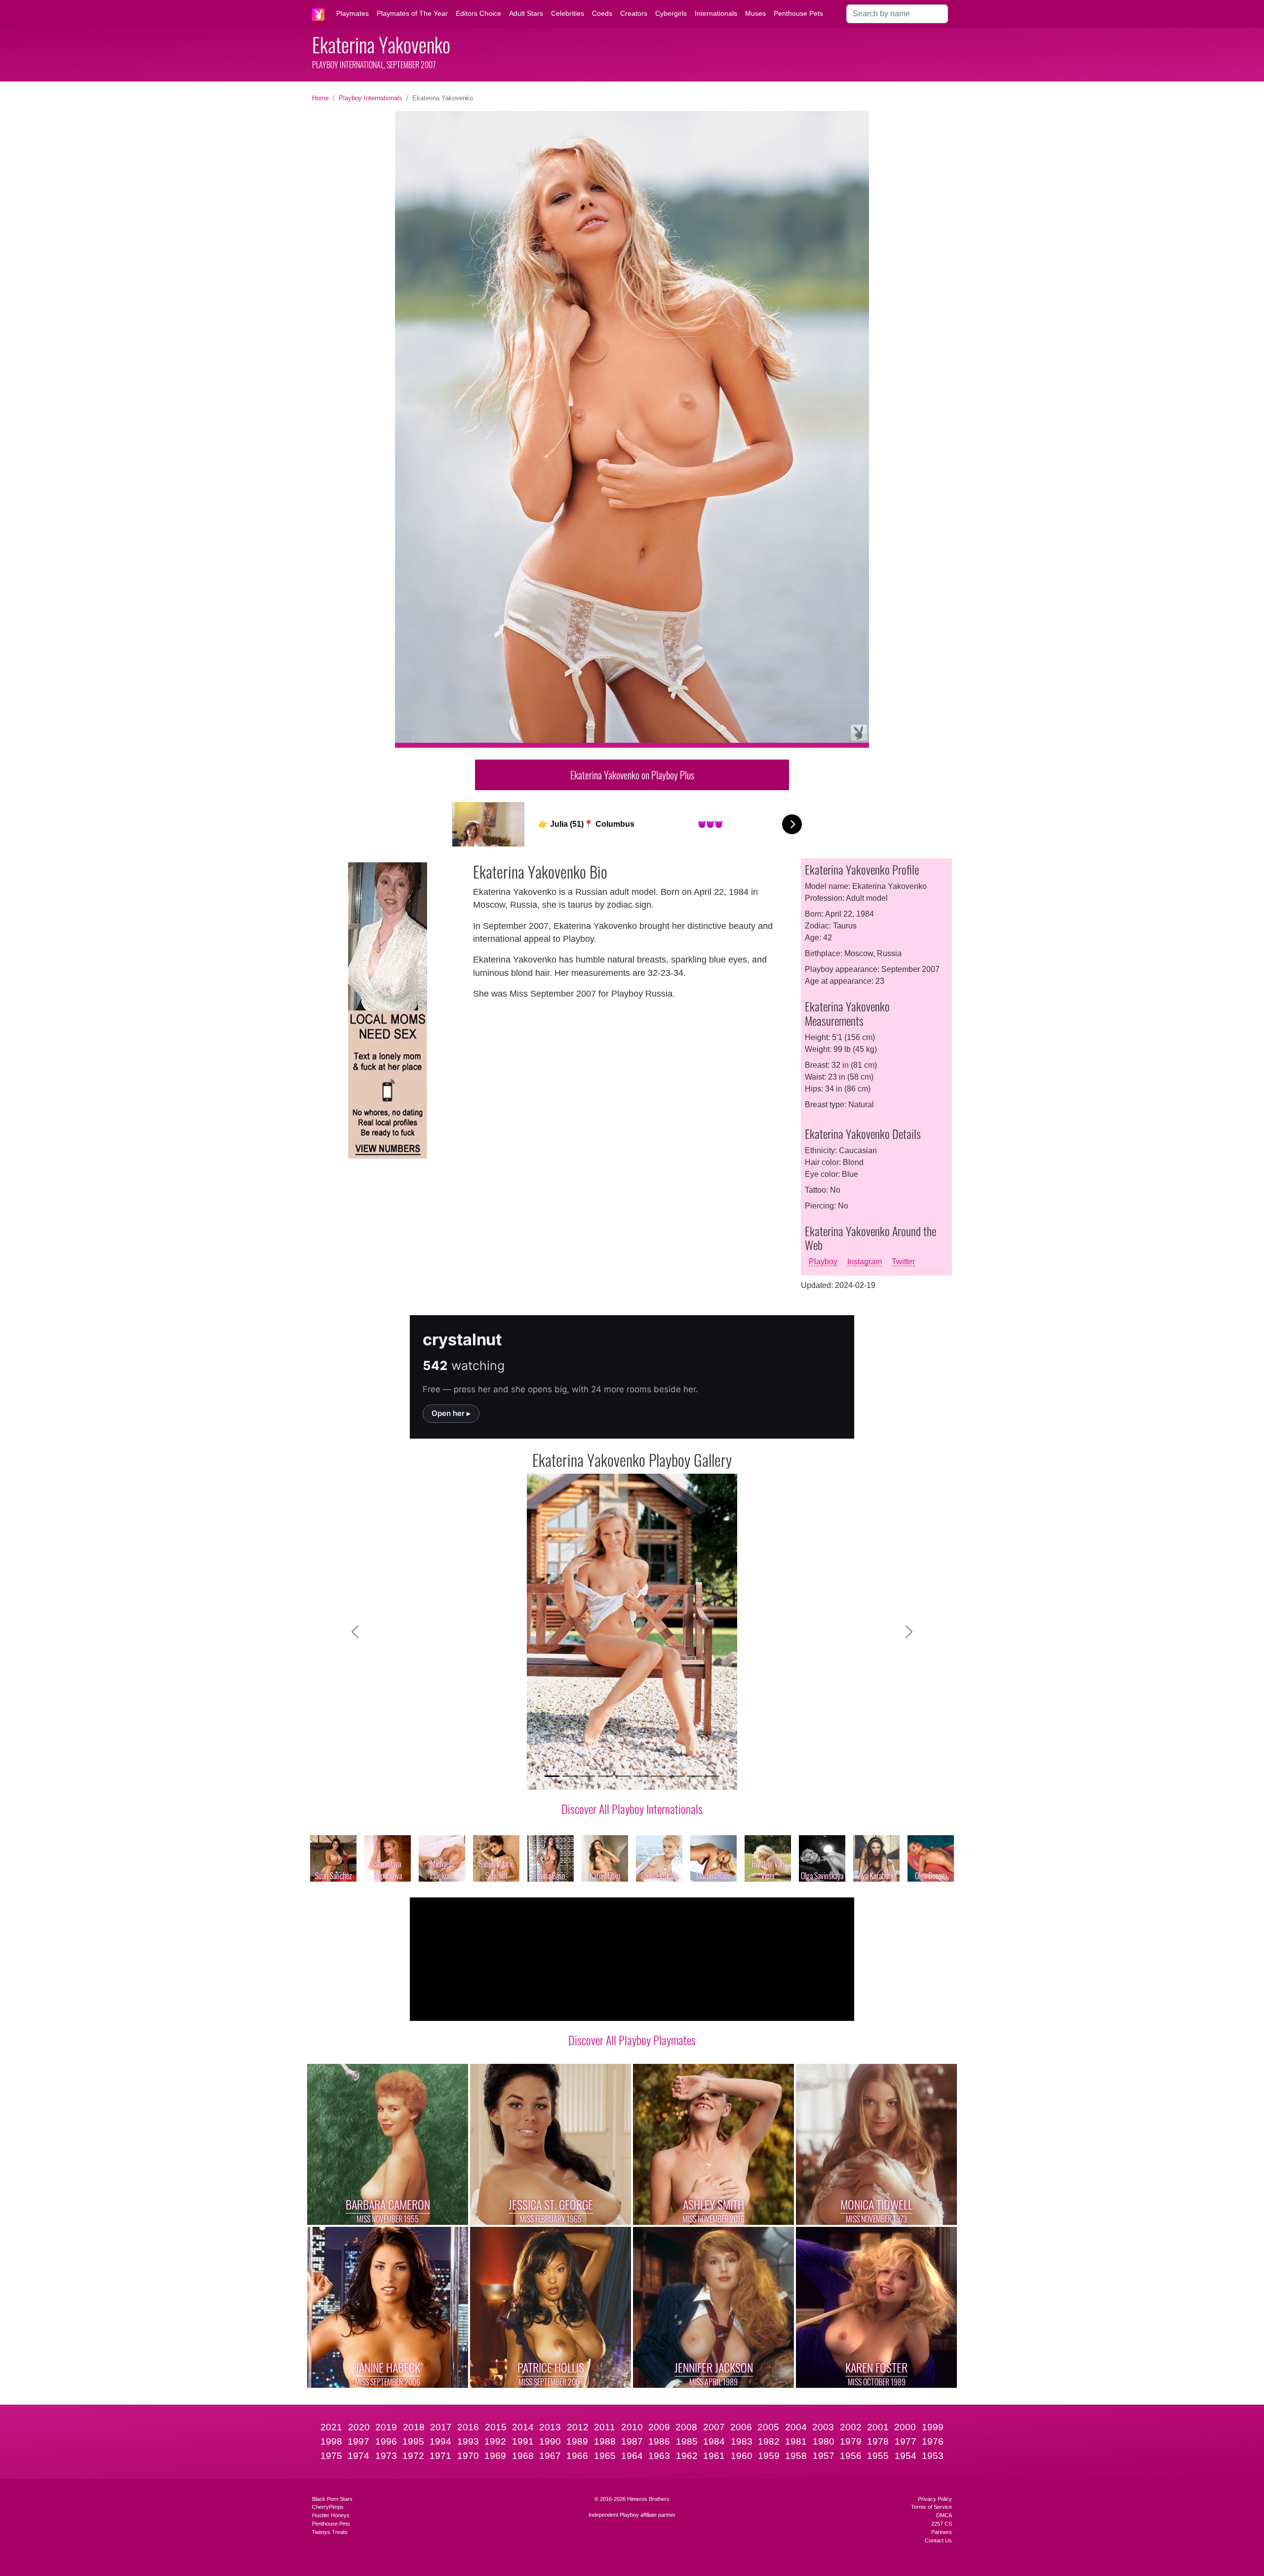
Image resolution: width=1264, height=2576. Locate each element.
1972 (413, 2456)
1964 (632, 2456)
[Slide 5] (623, 1776)
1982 (769, 2441)
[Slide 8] (676, 1776)
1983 (742, 2441)
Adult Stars (526, 13)
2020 (359, 2427)
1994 (440, 2441)
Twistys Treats (330, 2532)
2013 (550, 2427)
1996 (386, 2441)
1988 (605, 2441)
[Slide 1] (552, 1776)
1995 (413, 2441)
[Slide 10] (712, 1776)
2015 (496, 2427)
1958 (796, 2456)
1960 (742, 2456)
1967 (550, 2456)
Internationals (716, 13)
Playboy (823, 1262)
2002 (851, 2427)
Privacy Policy (935, 2499)
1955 (878, 2456)
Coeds (602, 13)
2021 (331, 2427)
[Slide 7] (659, 1776)
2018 (414, 2427)
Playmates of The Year (412, 13)
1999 (933, 2427)
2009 (659, 2427)
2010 (632, 2427)
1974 (358, 2456)
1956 (851, 2456)
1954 (906, 2456)
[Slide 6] (641, 1776)
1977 (906, 2441)
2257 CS (942, 2524)
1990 (550, 2441)
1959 (769, 2456)
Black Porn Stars (332, 2499)
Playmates (353, 13)
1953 (933, 2456)
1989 (577, 2441)
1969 (495, 2456)
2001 (878, 2427)
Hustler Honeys (331, 2515)
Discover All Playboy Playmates (632, 2040)
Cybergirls (671, 13)
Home (320, 98)
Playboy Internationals (371, 98)
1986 (659, 2441)
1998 (331, 2441)
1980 (824, 2441)
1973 (386, 2456)
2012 (578, 2427)
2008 (686, 2427)
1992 (495, 2441)
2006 (741, 2427)
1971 (440, 2456)
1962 (687, 2456)
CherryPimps (328, 2507)
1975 (331, 2456)
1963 (659, 2456)
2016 (468, 2427)
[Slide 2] (570, 1776)
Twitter (903, 1262)
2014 (523, 2427)
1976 (933, 2441)
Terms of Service (931, 2507)
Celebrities (568, 13)
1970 (468, 2456)
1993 (468, 2441)
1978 (878, 2441)
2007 (714, 2427)
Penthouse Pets (798, 13)
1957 (824, 2456)
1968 (523, 2456)
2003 (823, 2427)
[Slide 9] (694, 1776)
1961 (714, 2456)
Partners (942, 2532)
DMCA (944, 2515)
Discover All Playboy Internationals (632, 1809)
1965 (605, 2456)
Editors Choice (478, 13)
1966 (577, 2456)
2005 (768, 2427)
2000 (905, 2427)
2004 (796, 2427)
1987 (632, 2441)
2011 (605, 2427)
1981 (796, 2441)
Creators (634, 13)
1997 (358, 2441)
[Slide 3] (588, 1776)
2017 (441, 2427)
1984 (714, 2441)
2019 (386, 2427)
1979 (851, 2441)
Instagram (865, 1262)
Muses (755, 13)
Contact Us (938, 2540)
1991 (523, 2441)
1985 (687, 2441)
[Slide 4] (605, 1776)
